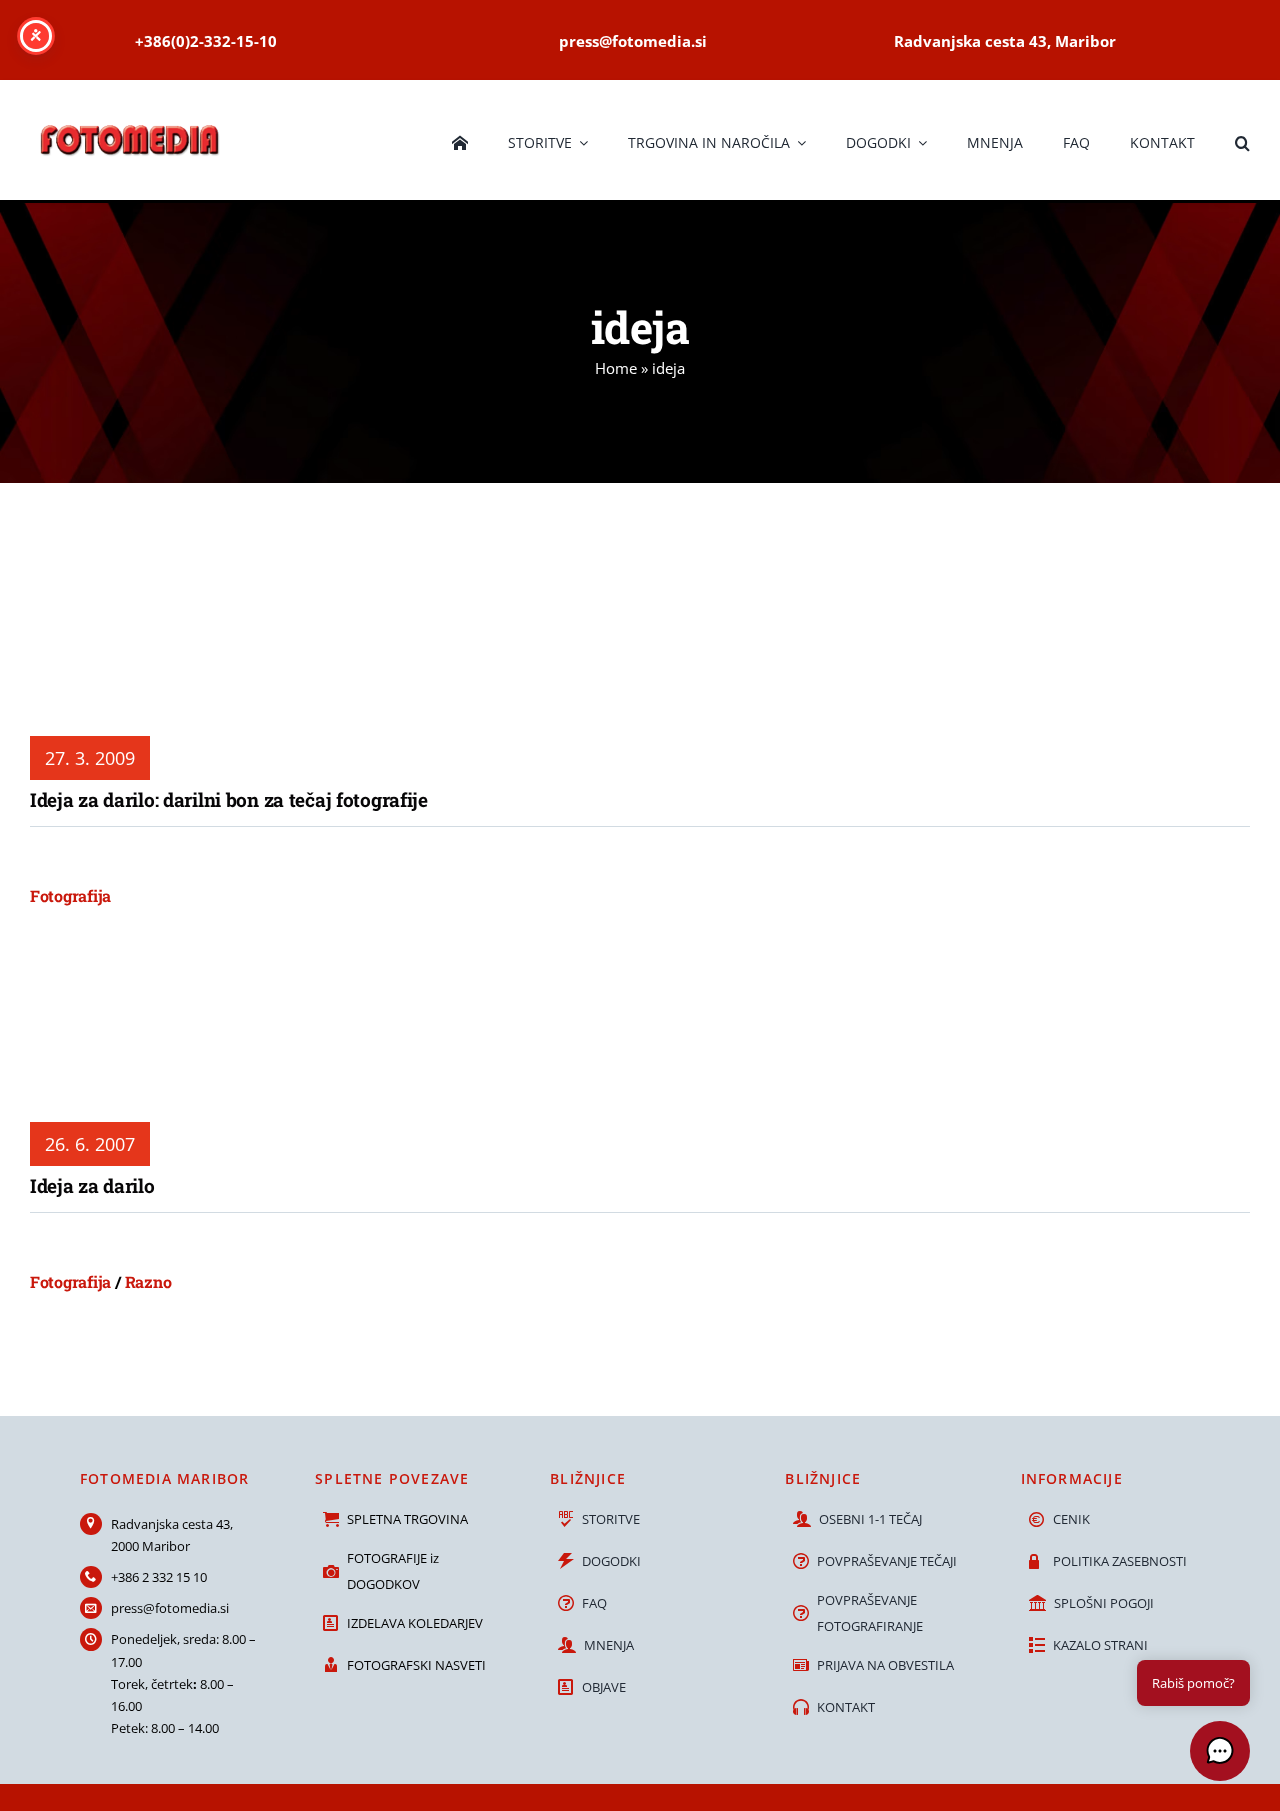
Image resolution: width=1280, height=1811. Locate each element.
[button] (1242, 140)
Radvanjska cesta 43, (172, 1524)
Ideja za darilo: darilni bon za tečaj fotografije (229, 799)
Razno (148, 1281)
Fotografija (70, 895)
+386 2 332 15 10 (159, 1577)
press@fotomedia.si (170, 1608)
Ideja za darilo (92, 1185)
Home (616, 368)
